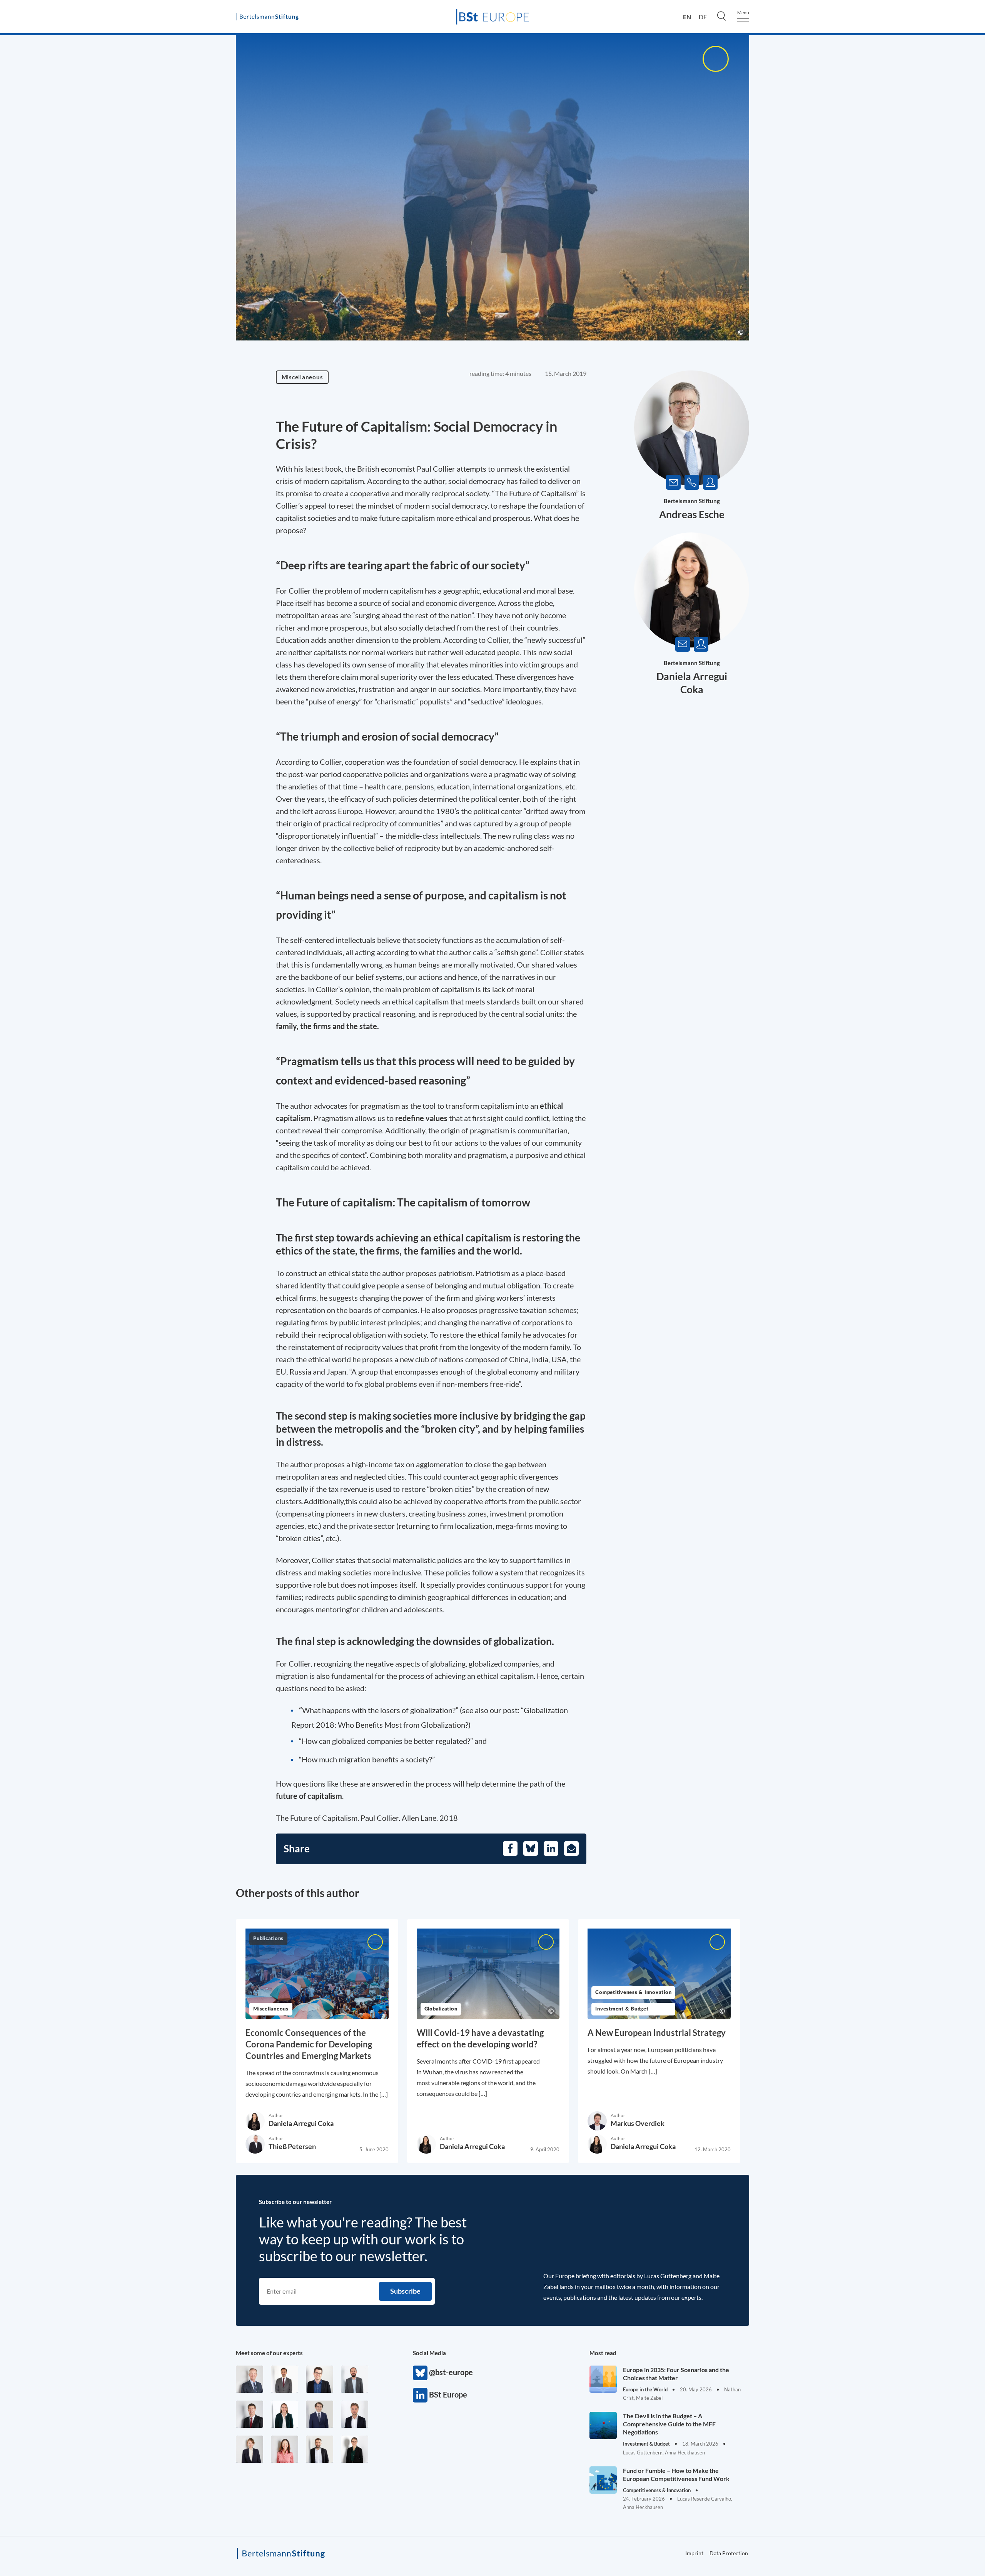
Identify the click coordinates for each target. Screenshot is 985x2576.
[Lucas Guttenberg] (355, 2379)
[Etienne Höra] (320, 2414)
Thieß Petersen (292, 2146)
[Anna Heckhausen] (355, 2449)
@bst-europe (420, 2373)
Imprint (935, 340)
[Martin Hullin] (285, 2379)
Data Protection (729, 2553)
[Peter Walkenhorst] (250, 2414)
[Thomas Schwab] (320, 2379)
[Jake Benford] (320, 2449)
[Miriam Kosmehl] (285, 2449)
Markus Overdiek (638, 2123)
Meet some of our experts (269, 2353)
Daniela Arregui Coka (301, 2123)
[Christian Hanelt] (250, 2379)
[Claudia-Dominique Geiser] (285, 2414)
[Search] (721, 16)
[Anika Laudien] (250, 2449)
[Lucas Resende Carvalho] (355, 2414)
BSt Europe (420, 2395)
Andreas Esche (692, 514)
